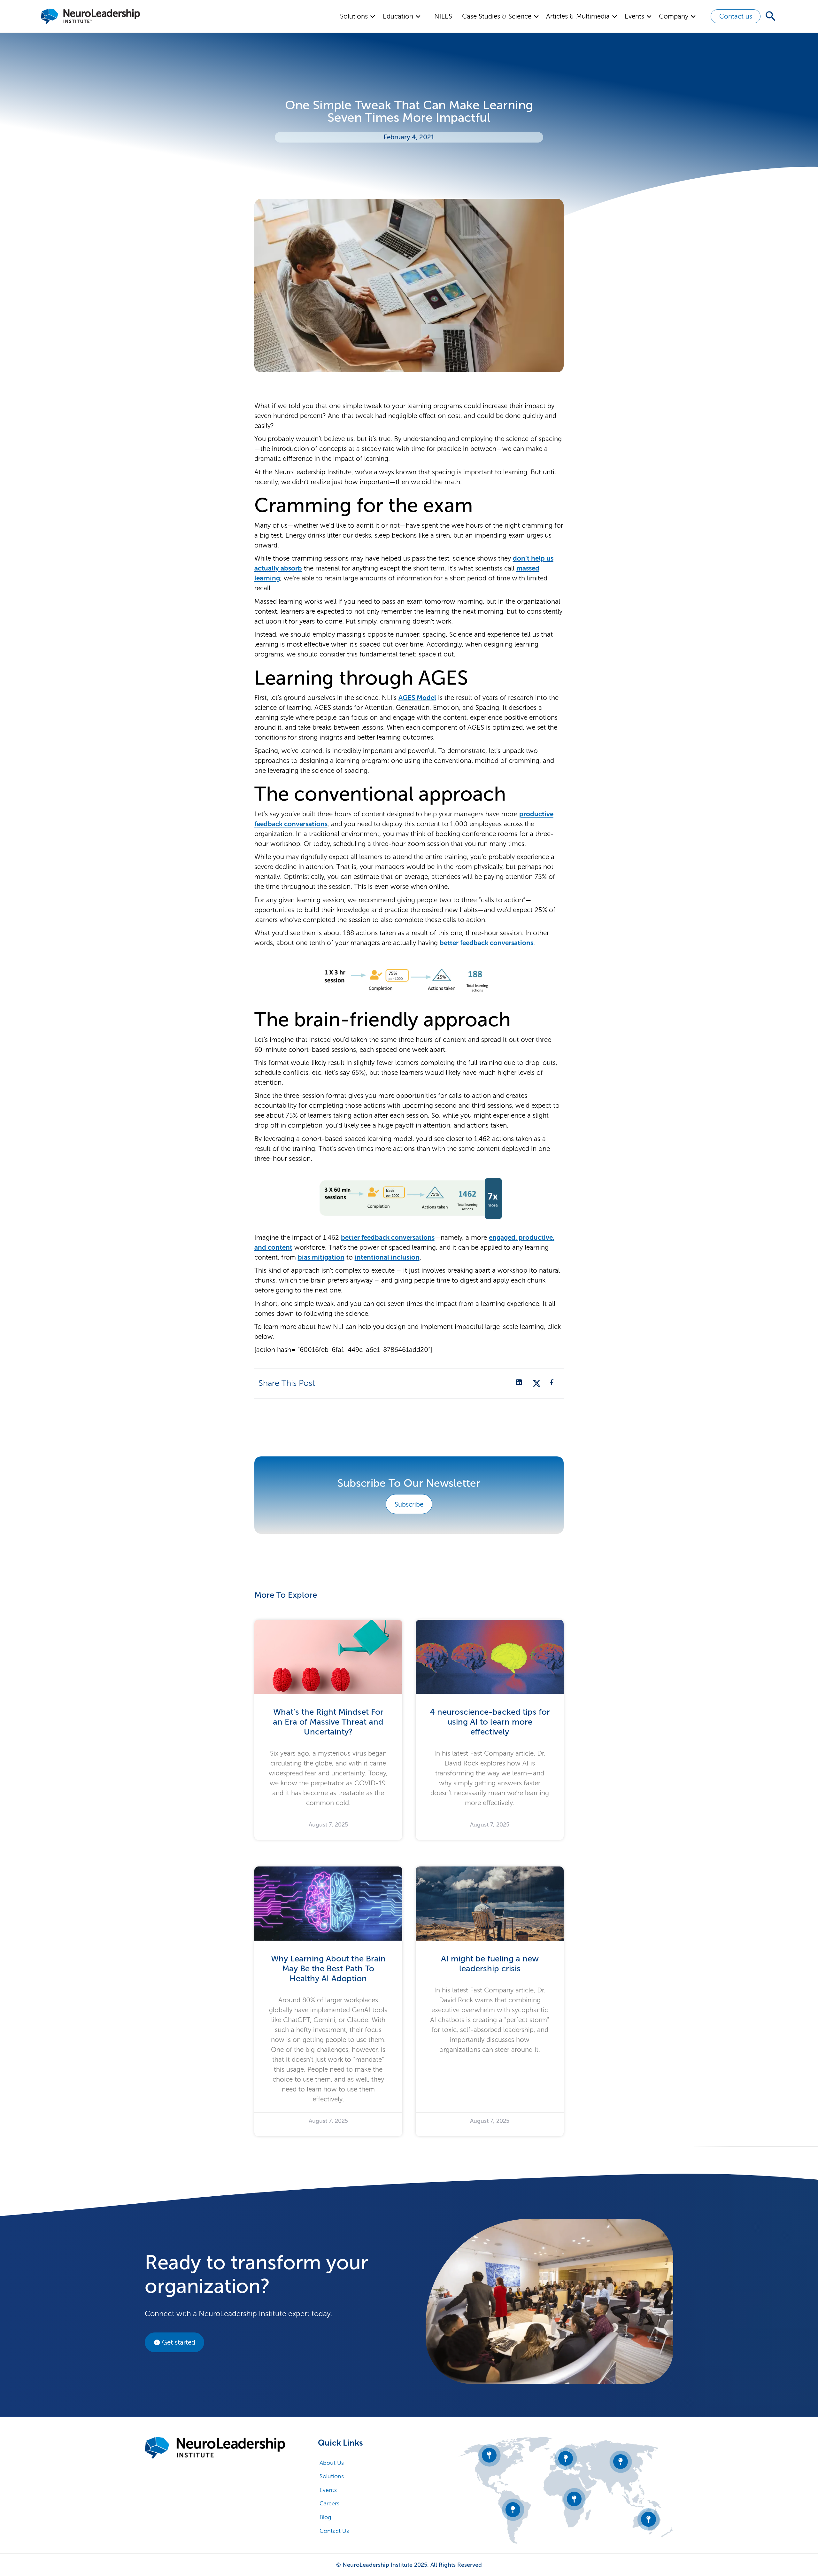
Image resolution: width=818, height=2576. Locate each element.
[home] (90, 16)
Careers (329, 2503)
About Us (332, 2463)
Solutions (332, 2476)
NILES (443, 16)
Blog (325, 2517)
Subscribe (409, 1504)
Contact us (736, 16)
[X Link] (537, 1383)
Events (328, 2490)
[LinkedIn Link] (520, 1383)
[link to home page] (215, 2448)
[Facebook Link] (553, 1383)
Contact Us (334, 2531)
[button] (358, 16)
